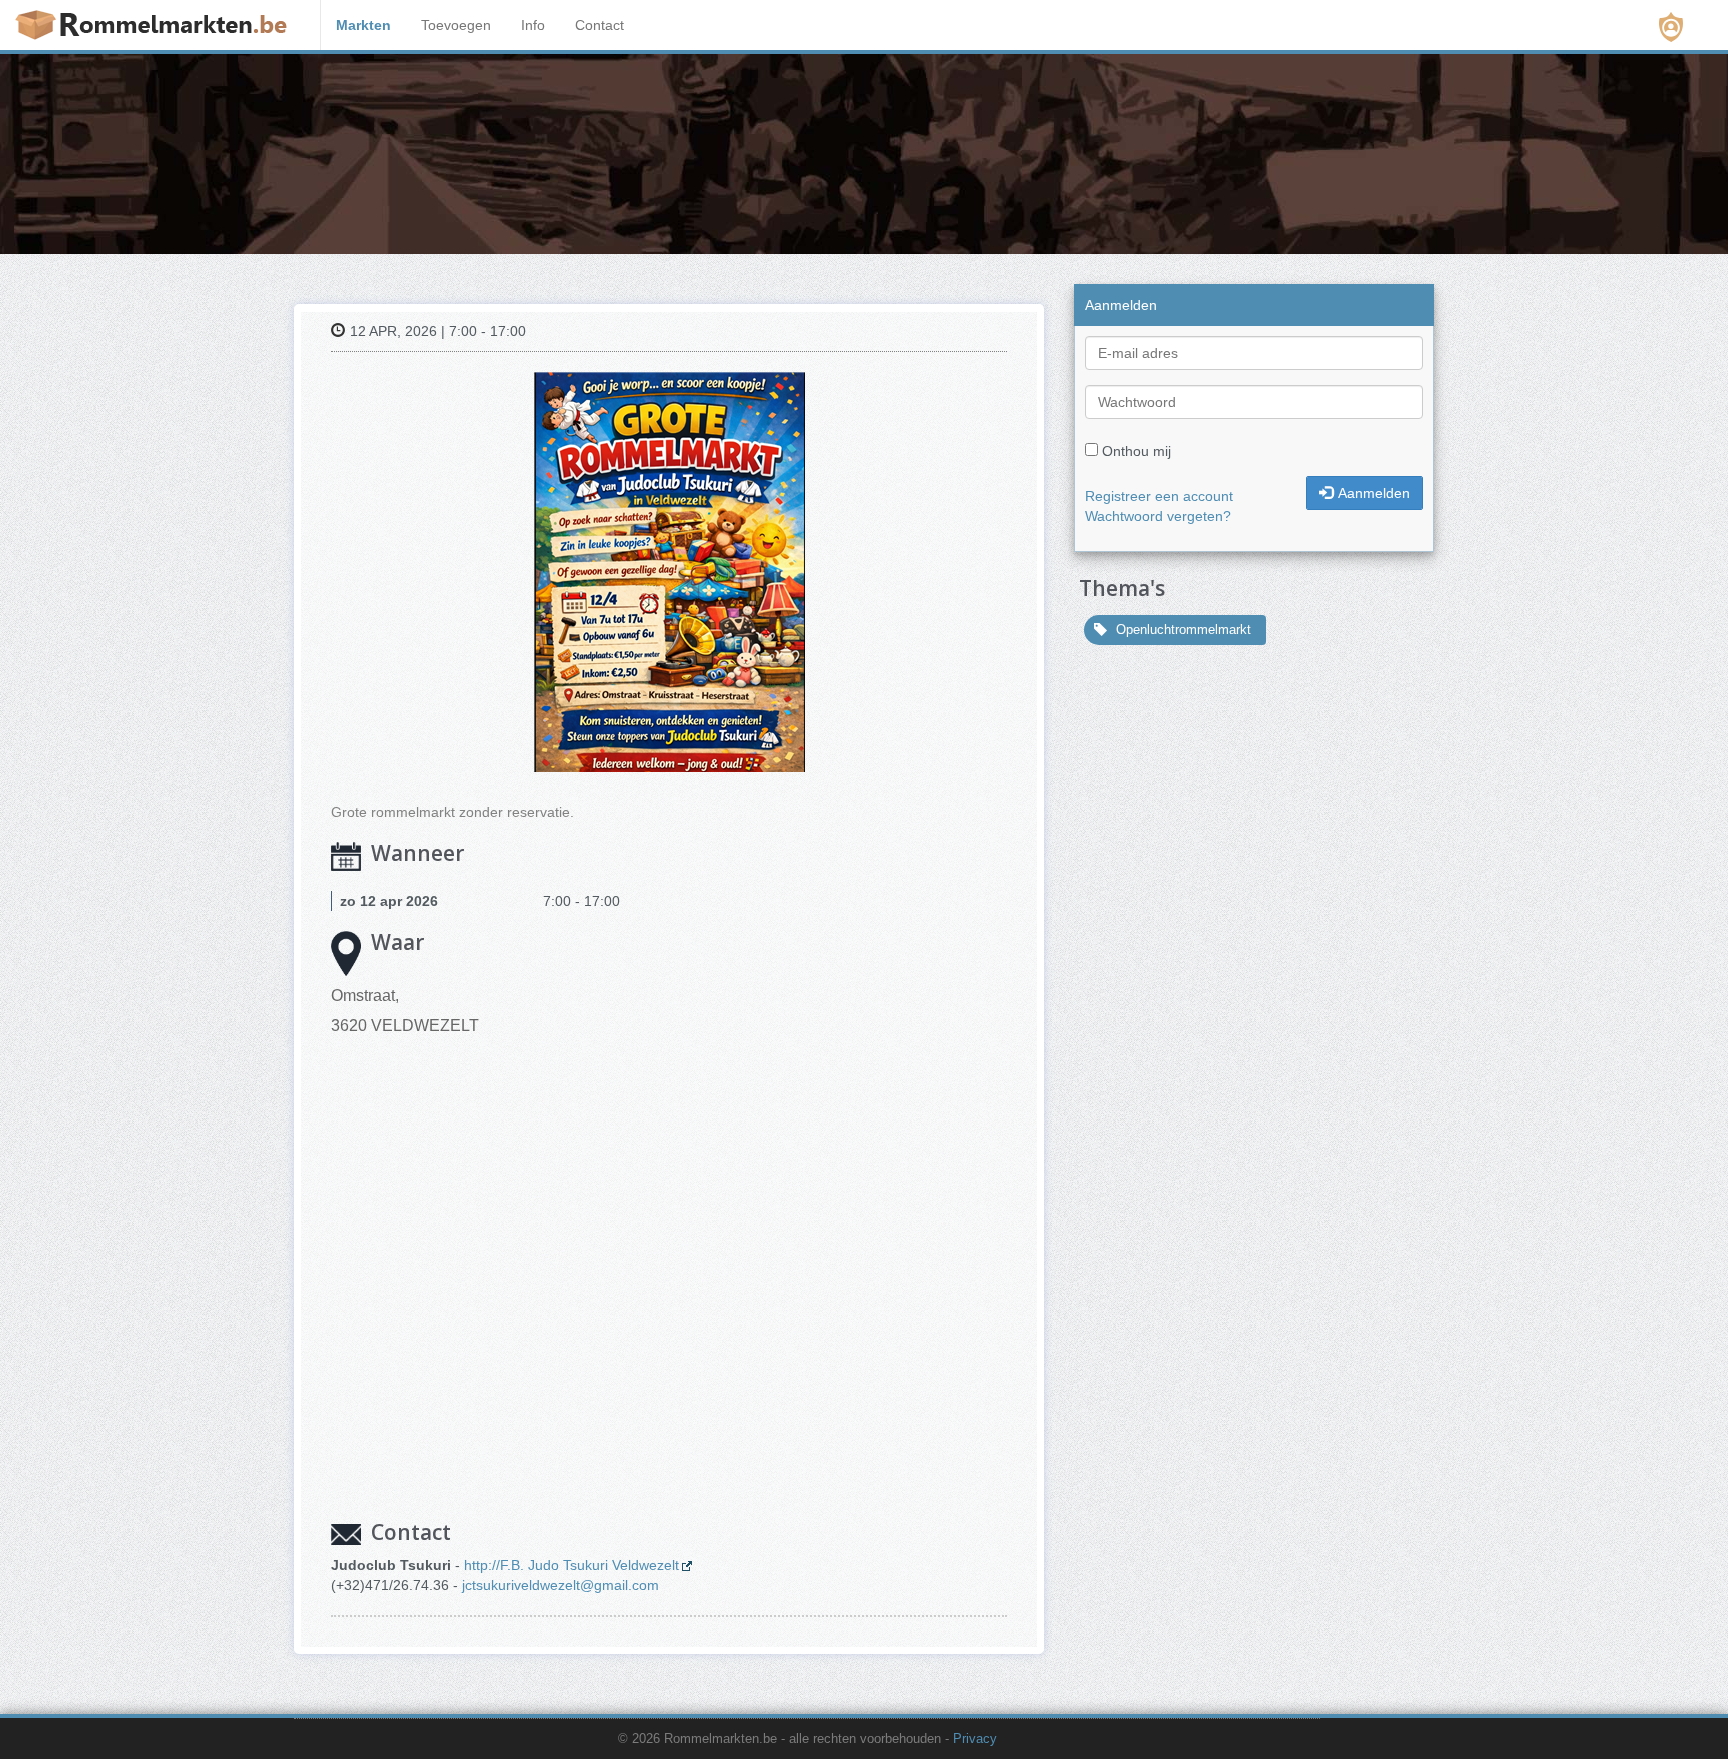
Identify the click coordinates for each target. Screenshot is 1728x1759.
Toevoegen (456, 25)
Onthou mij (1136, 451)
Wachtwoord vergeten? (1158, 516)
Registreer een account (1159, 496)
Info (533, 25)
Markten (363, 25)
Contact (599, 25)
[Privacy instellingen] (1671, 27)
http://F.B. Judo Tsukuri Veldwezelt (571, 1565)
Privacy (975, 1739)
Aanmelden (1374, 493)
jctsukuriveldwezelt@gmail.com (560, 1585)
